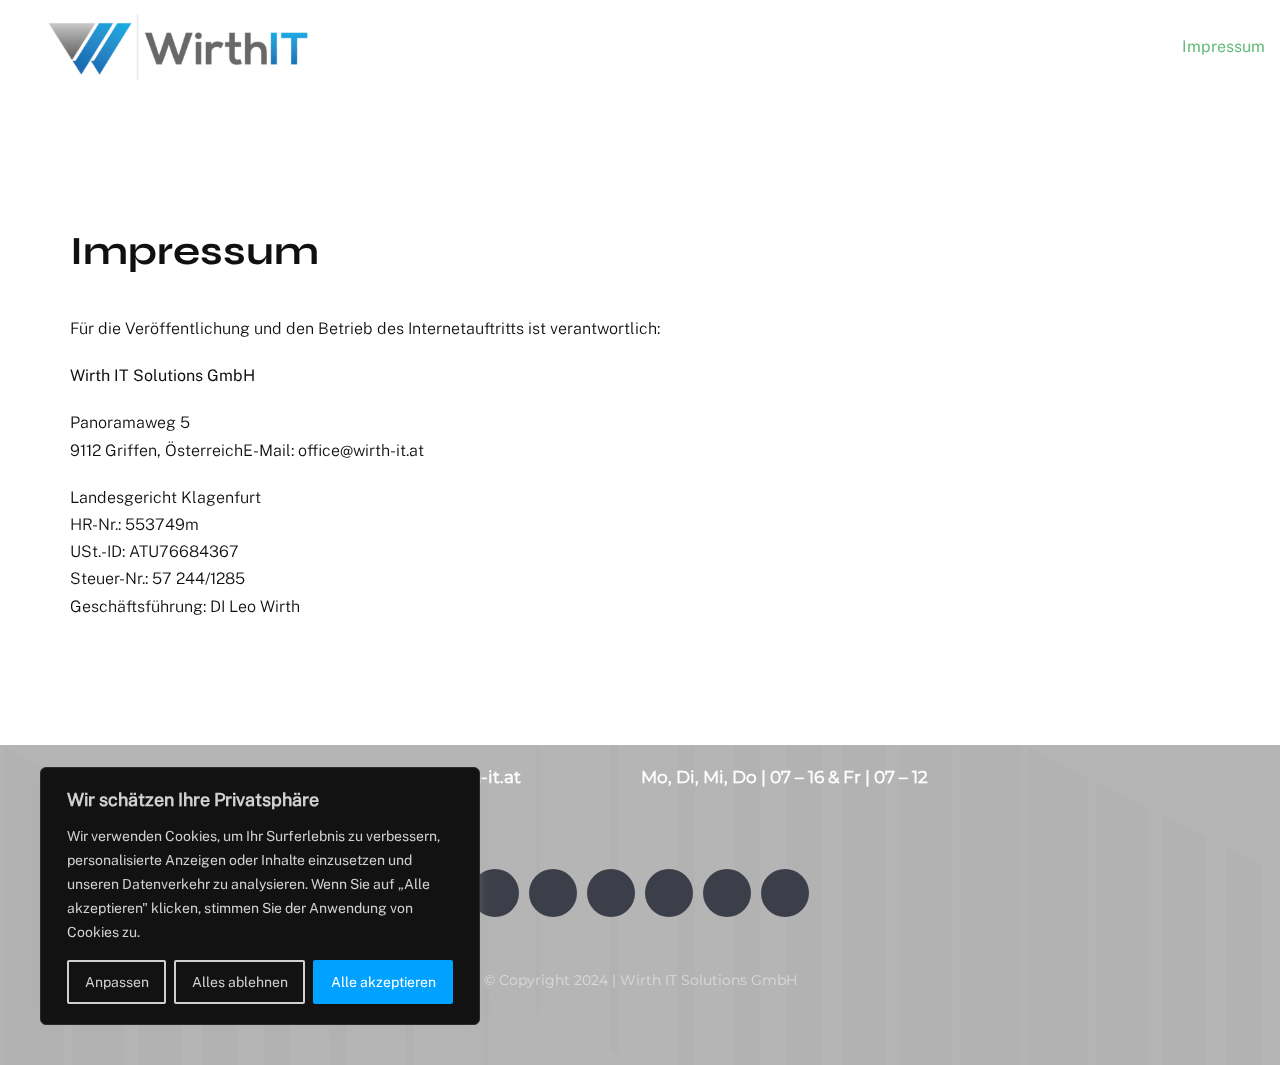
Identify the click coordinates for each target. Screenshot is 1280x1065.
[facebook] (495, 893)
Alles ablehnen (240, 982)
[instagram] (611, 893)
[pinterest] (785, 893)
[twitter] (553, 893)
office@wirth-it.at (361, 450)
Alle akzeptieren (383, 982)
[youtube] (669, 893)
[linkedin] (727, 893)
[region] (260, 896)
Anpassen (117, 982)
